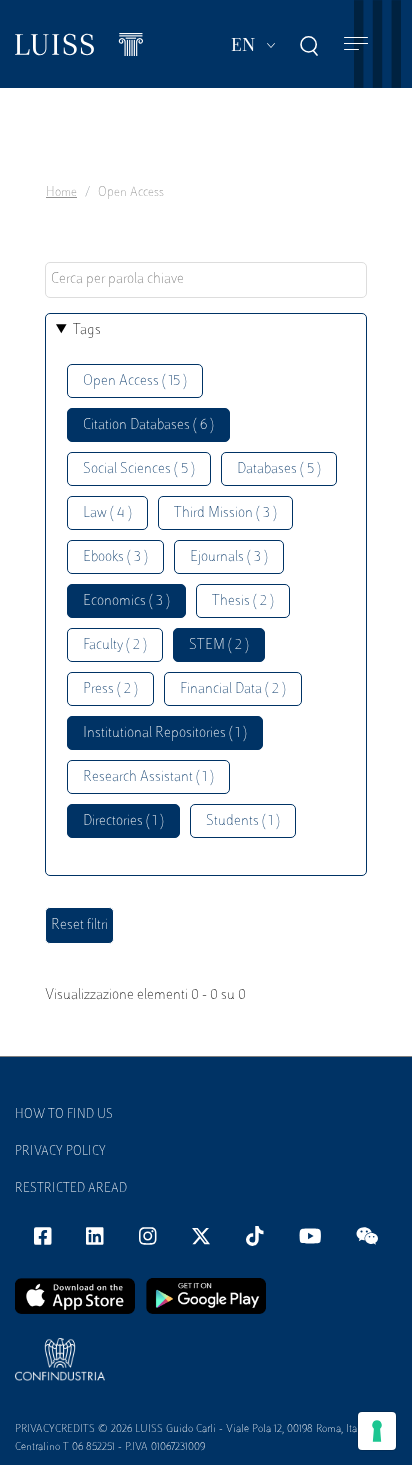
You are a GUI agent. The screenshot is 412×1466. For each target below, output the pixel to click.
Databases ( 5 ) (279, 469)
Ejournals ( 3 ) (229, 557)
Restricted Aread (71, 1189)
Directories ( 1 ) (123, 821)
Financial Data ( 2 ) (233, 689)
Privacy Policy (60, 1152)
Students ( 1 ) (243, 821)
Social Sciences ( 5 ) (139, 469)
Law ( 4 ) (107, 513)
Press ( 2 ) (110, 689)
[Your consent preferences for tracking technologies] (377, 1431)
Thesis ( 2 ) (243, 601)
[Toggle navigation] (356, 44)
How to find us (64, 1115)
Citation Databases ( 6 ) (148, 425)
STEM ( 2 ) (219, 645)
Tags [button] (87, 330)
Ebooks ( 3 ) (115, 557)
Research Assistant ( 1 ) (148, 777)
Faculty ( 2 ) (115, 645)
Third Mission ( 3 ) (225, 513)
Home (61, 193)
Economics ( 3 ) (126, 601)
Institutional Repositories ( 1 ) (165, 733)
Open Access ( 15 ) (135, 381)
